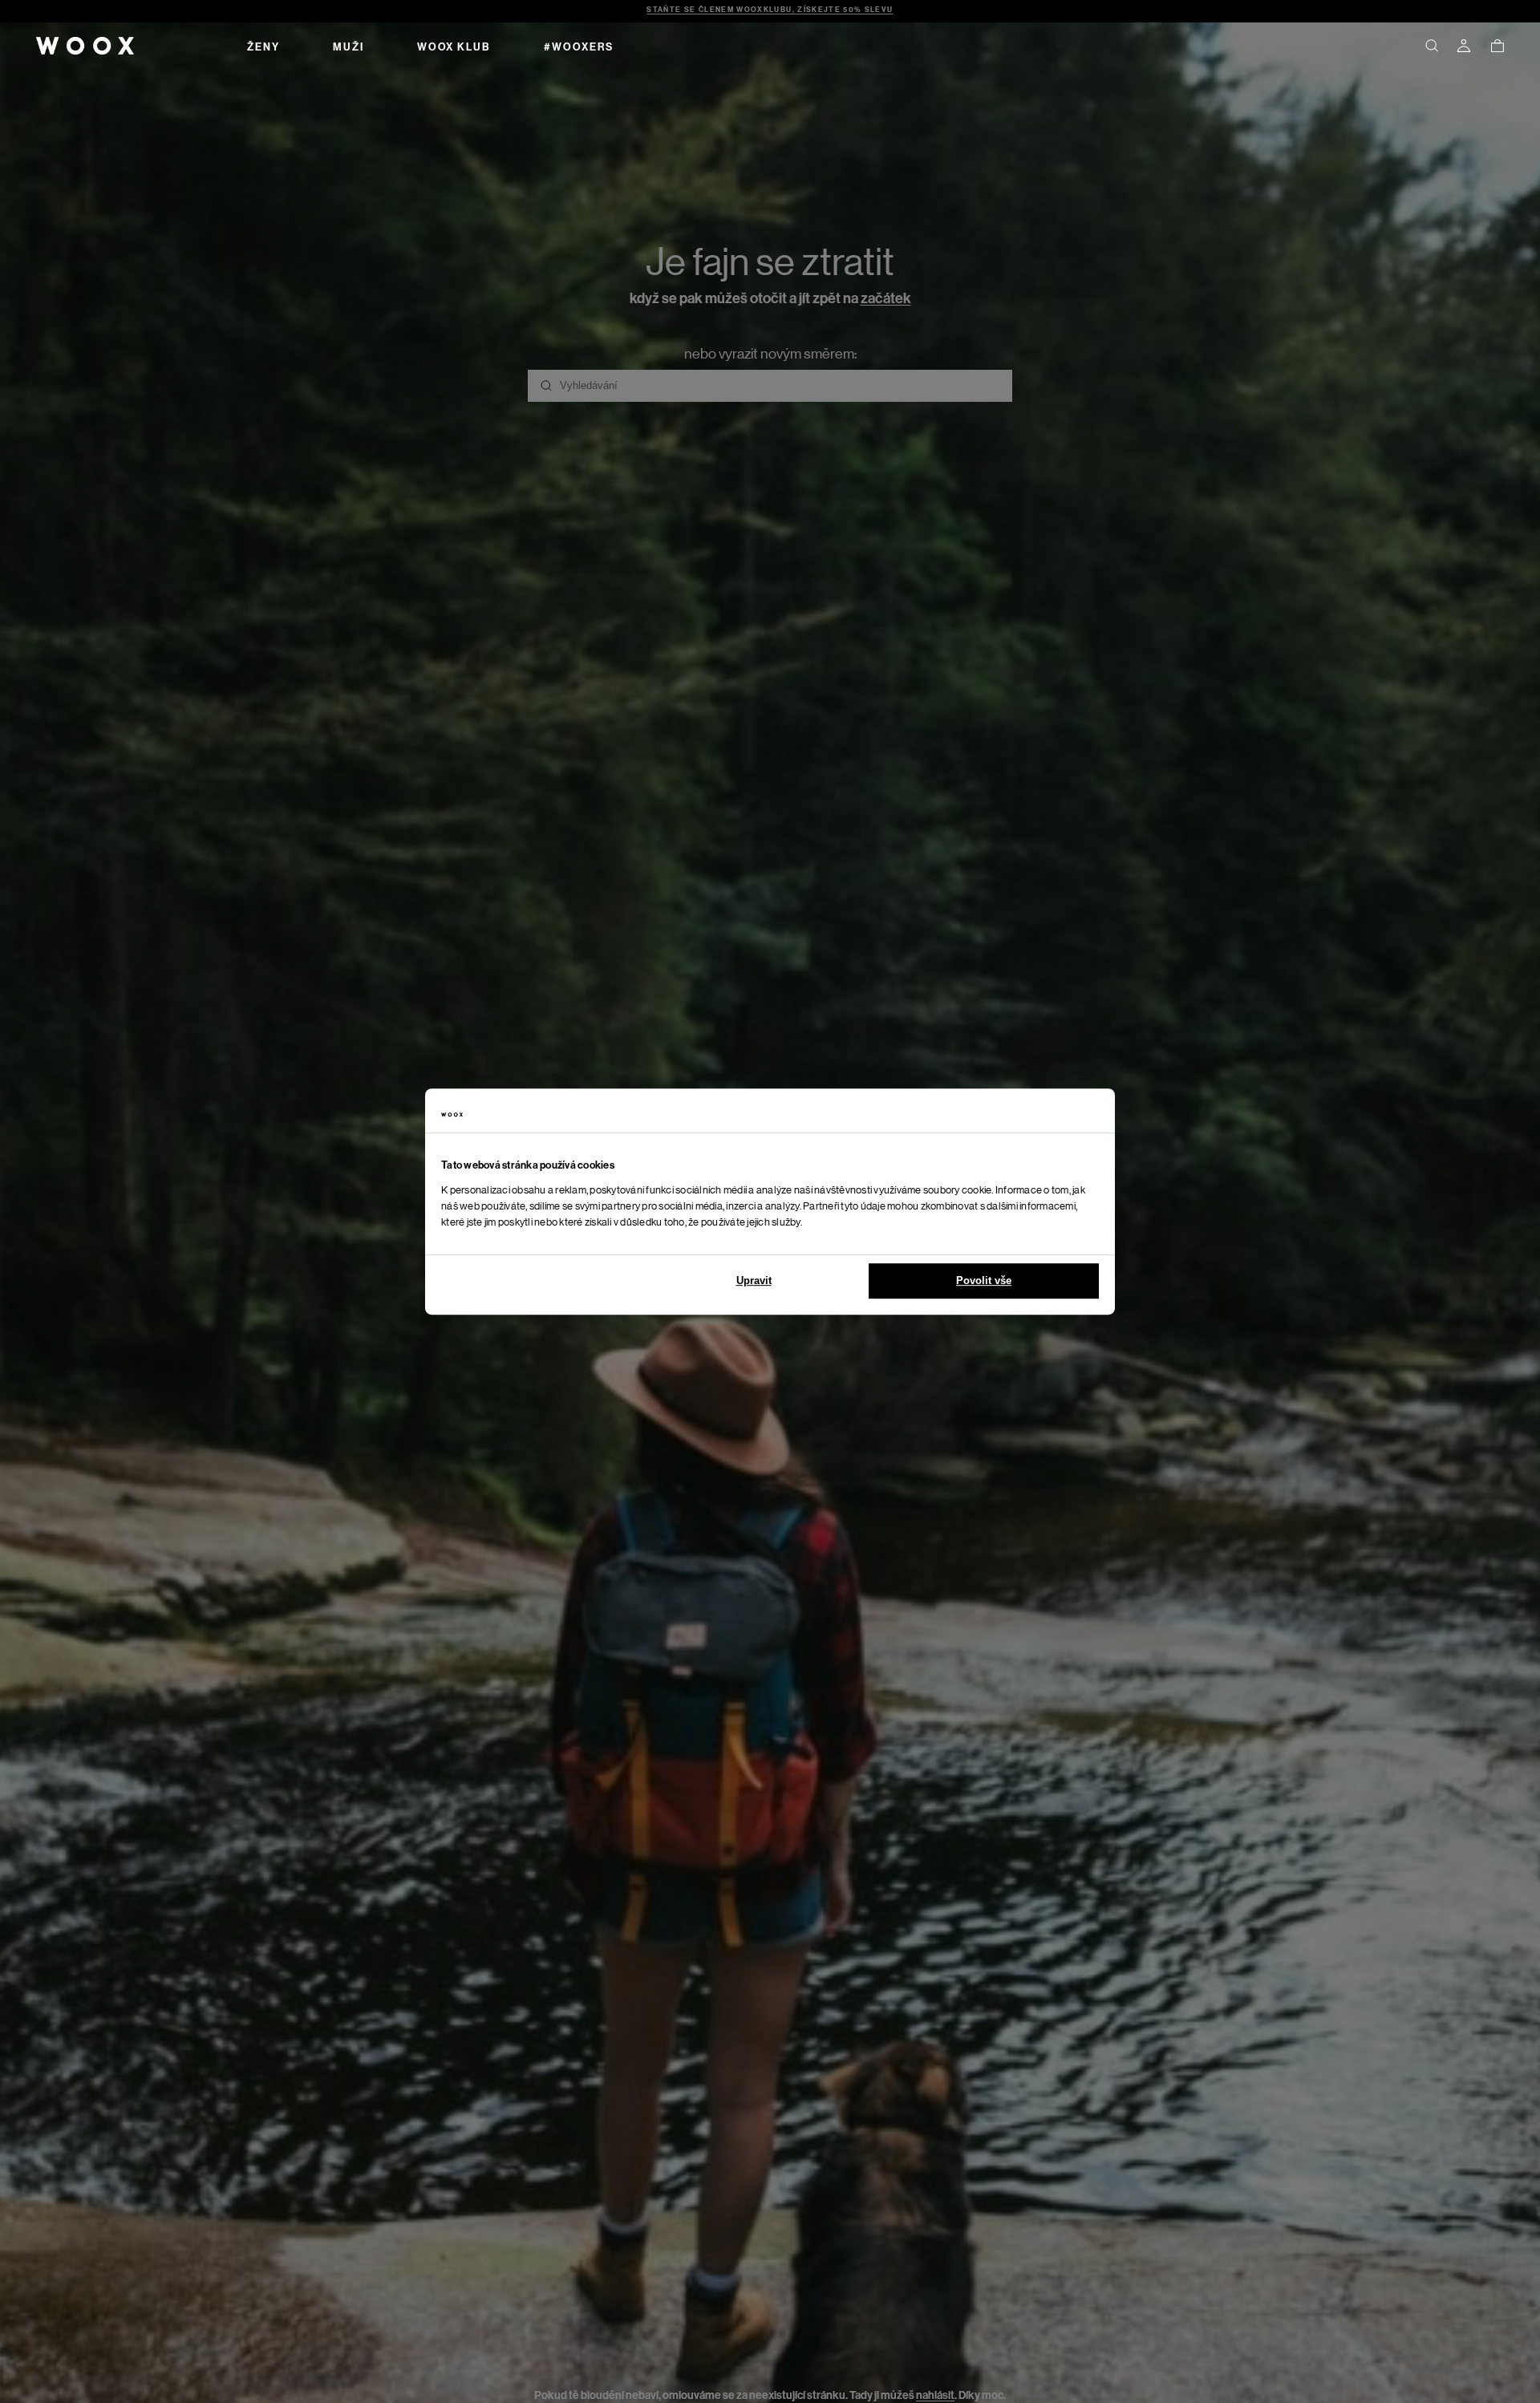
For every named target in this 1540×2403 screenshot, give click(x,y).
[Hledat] (1432, 46)
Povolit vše (984, 1281)
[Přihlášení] (1464, 46)
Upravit (754, 1281)
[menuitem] (263, 46)
